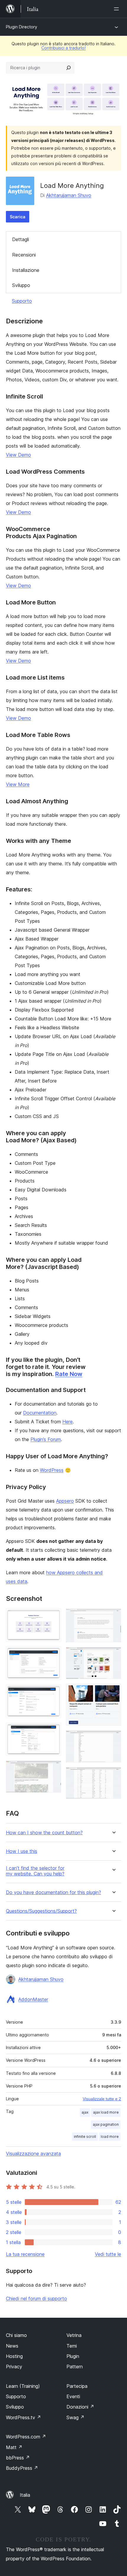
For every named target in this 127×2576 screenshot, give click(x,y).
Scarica (18, 217)
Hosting (14, 2356)
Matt (14, 2447)
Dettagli (21, 239)
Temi (72, 2346)
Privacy (14, 2367)
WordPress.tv (23, 2417)
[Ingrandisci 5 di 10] (53, 1769)
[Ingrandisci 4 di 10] (53, 1731)
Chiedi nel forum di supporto (36, 2298)
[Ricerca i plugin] (69, 68)
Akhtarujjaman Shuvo (69, 195)
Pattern (75, 2367)
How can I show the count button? (44, 1833)
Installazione (26, 270)
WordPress (52, 1470)
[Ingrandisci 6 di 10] (113, 1617)
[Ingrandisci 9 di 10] (113, 1738)
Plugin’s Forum (46, 1439)
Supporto (22, 301)
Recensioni (24, 255)
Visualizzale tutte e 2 (102, 2099)
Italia (25, 2495)
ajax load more (106, 2112)
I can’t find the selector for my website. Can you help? (35, 1871)
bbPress (18, 2458)
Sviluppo (21, 285)
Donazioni (80, 2407)
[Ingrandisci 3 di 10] (53, 1693)
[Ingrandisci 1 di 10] (53, 1617)
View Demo (18, 455)
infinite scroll (85, 2137)
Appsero (65, 1501)
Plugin (73, 2356)
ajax (85, 2112)
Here (67, 1422)
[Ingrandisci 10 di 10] (113, 1775)
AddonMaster (33, 1999)
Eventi (73, 2396)
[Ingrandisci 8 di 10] (113, 1692)
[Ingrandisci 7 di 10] (113, 1655)
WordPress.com (26, 2437)
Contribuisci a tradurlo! (63, 48)
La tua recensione (25, 2254)
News (12, 2346)
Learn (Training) (23, 2386)
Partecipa (77, 2386)
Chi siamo (16, 2335)
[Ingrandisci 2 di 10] (53, 1654)
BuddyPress (22, 2468)
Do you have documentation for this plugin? (53, 1892)
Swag (75, 2417)
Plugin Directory (22, 27)
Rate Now (69, 1374)
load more (110, 2137)
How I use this (22, 1851)
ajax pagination (106, 2124)
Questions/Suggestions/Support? (41, 1911)
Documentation (40, 1413)
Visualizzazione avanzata (33, 2154)
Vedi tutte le (108, 2254)
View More (18, 784)
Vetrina (74, 2335)
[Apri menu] (118, 9)
